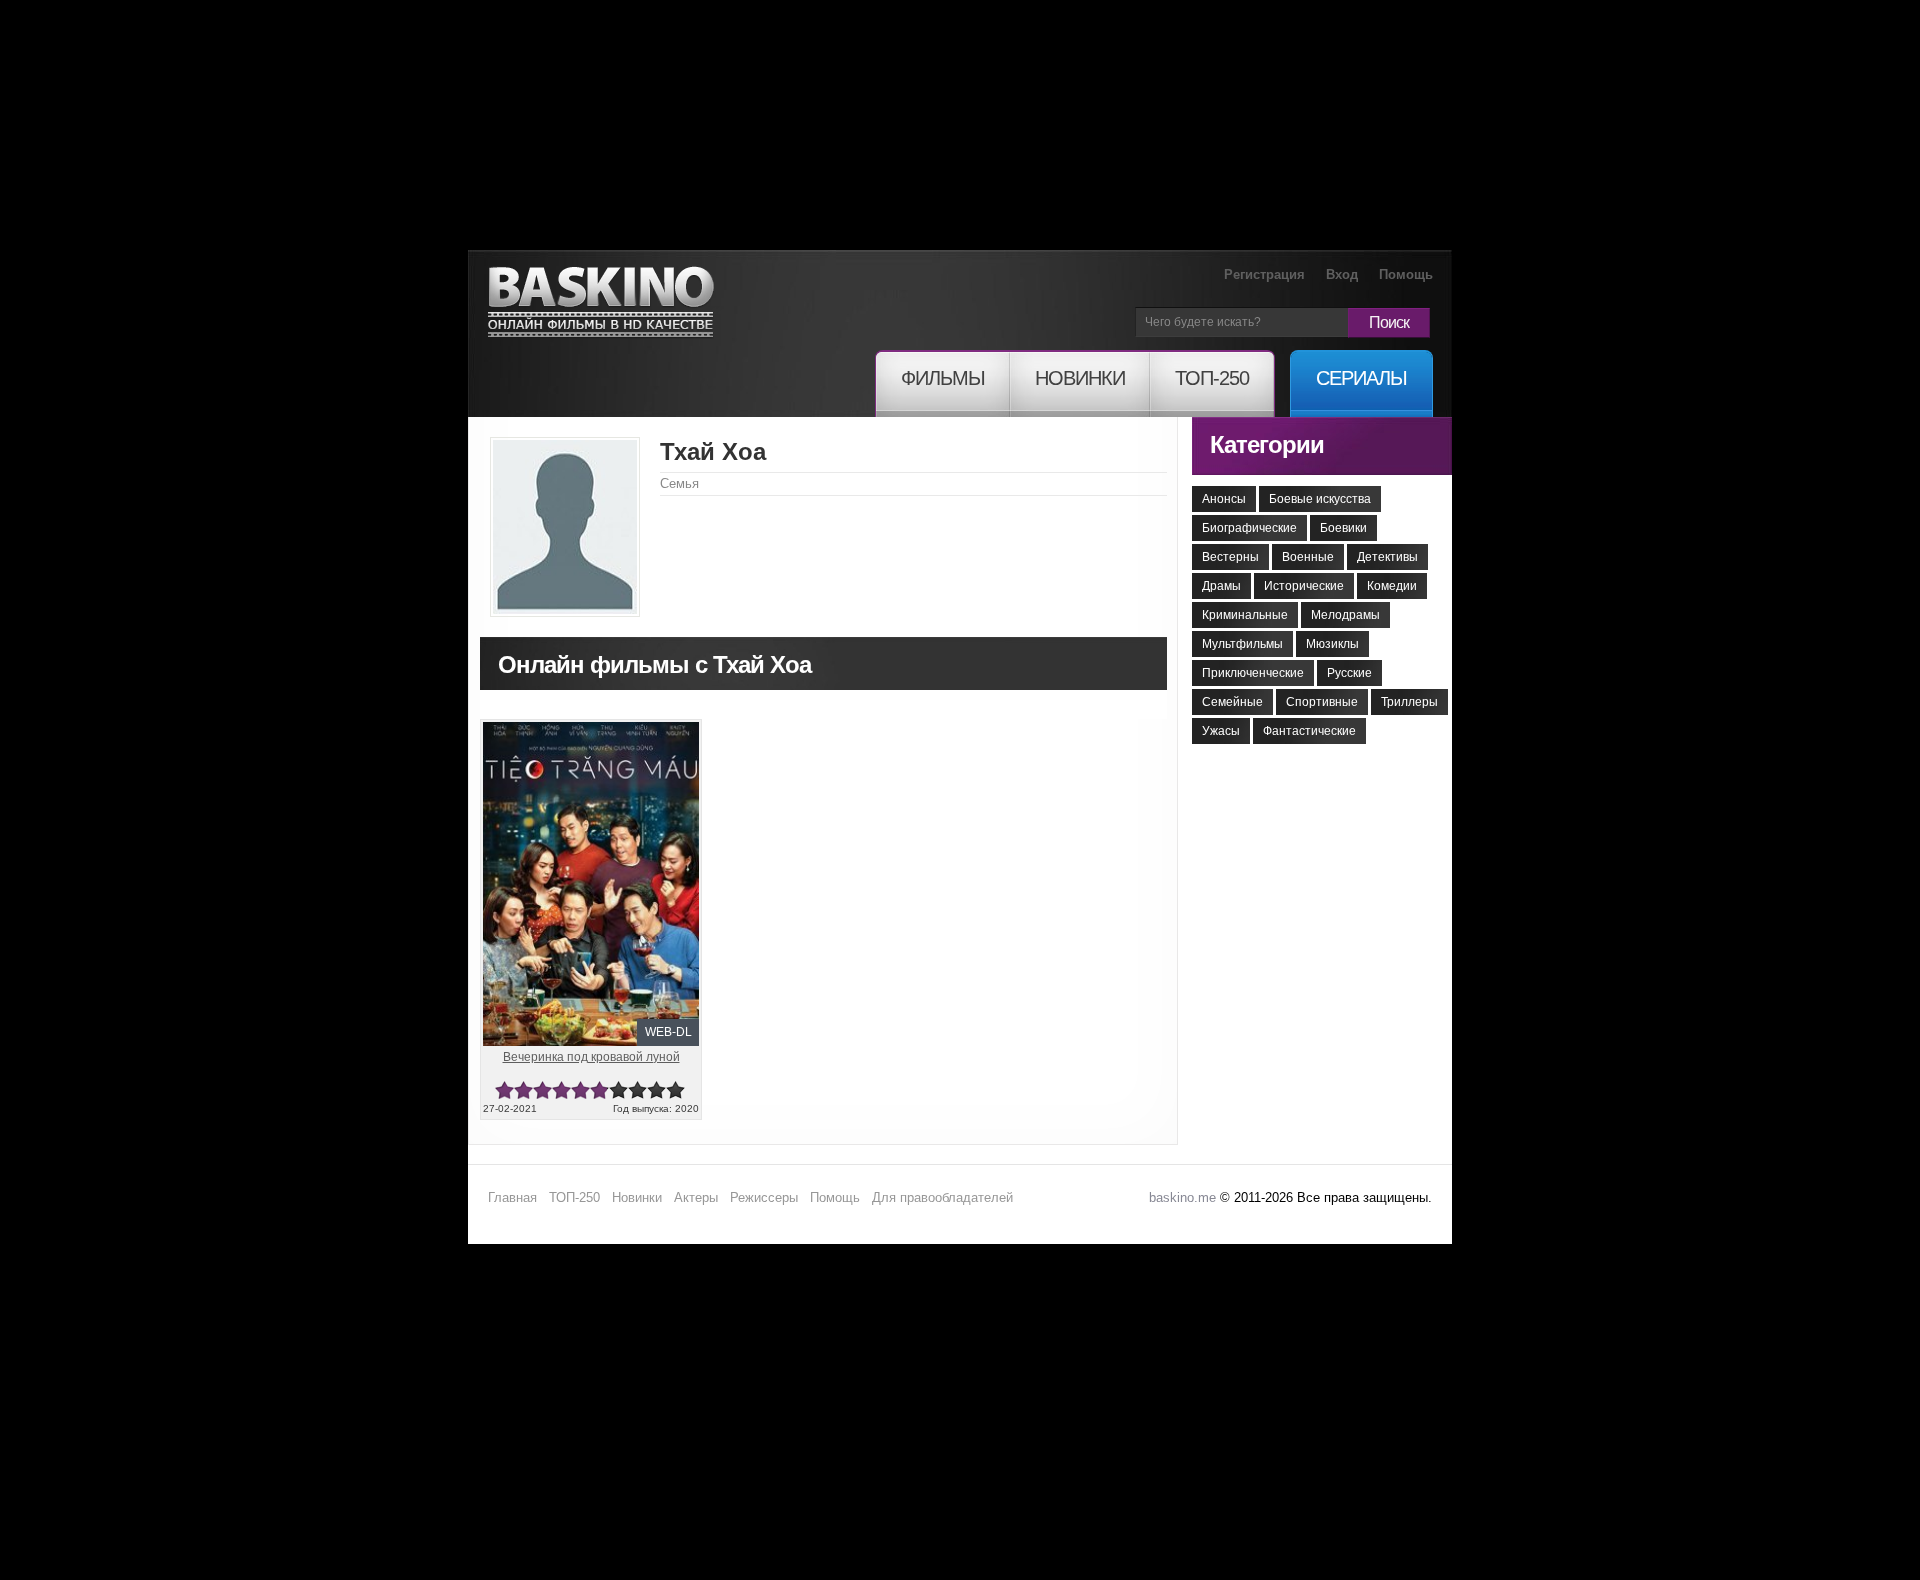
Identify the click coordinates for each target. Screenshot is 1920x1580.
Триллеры (1409, 702)
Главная (512, 1197)
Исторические (1304, 586)
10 (675, 1090)
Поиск (1389, 322)
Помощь (1406, 274)
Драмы (1221, 586)
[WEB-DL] (591, 730)
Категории (1267, 444)
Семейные (1232, 702)
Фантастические (1309, 731)
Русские (1349, 673)
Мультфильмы (1242, 644)
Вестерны (1230, 557)
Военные (1308, 557)
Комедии (1392, 586)
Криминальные (1245, 615)
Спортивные (1322, 702)
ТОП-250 (574, 1197)
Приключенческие (1253, 673)
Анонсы (1224, 499)
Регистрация (1264, 274)
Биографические (1249, 528)
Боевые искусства (1320, 499)
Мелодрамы (1345, 615)
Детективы (1387, 557)
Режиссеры (764, 1197)
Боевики (1343, 528)
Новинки (637, 1197)
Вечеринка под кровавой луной (591, 1057)
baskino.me (1182, 1197)
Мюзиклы (1332, 644)
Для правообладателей (942, 1197)
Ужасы (1221, 731)
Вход (1342, 274)
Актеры (696, 1197)
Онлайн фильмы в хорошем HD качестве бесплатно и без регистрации (601, 302)
